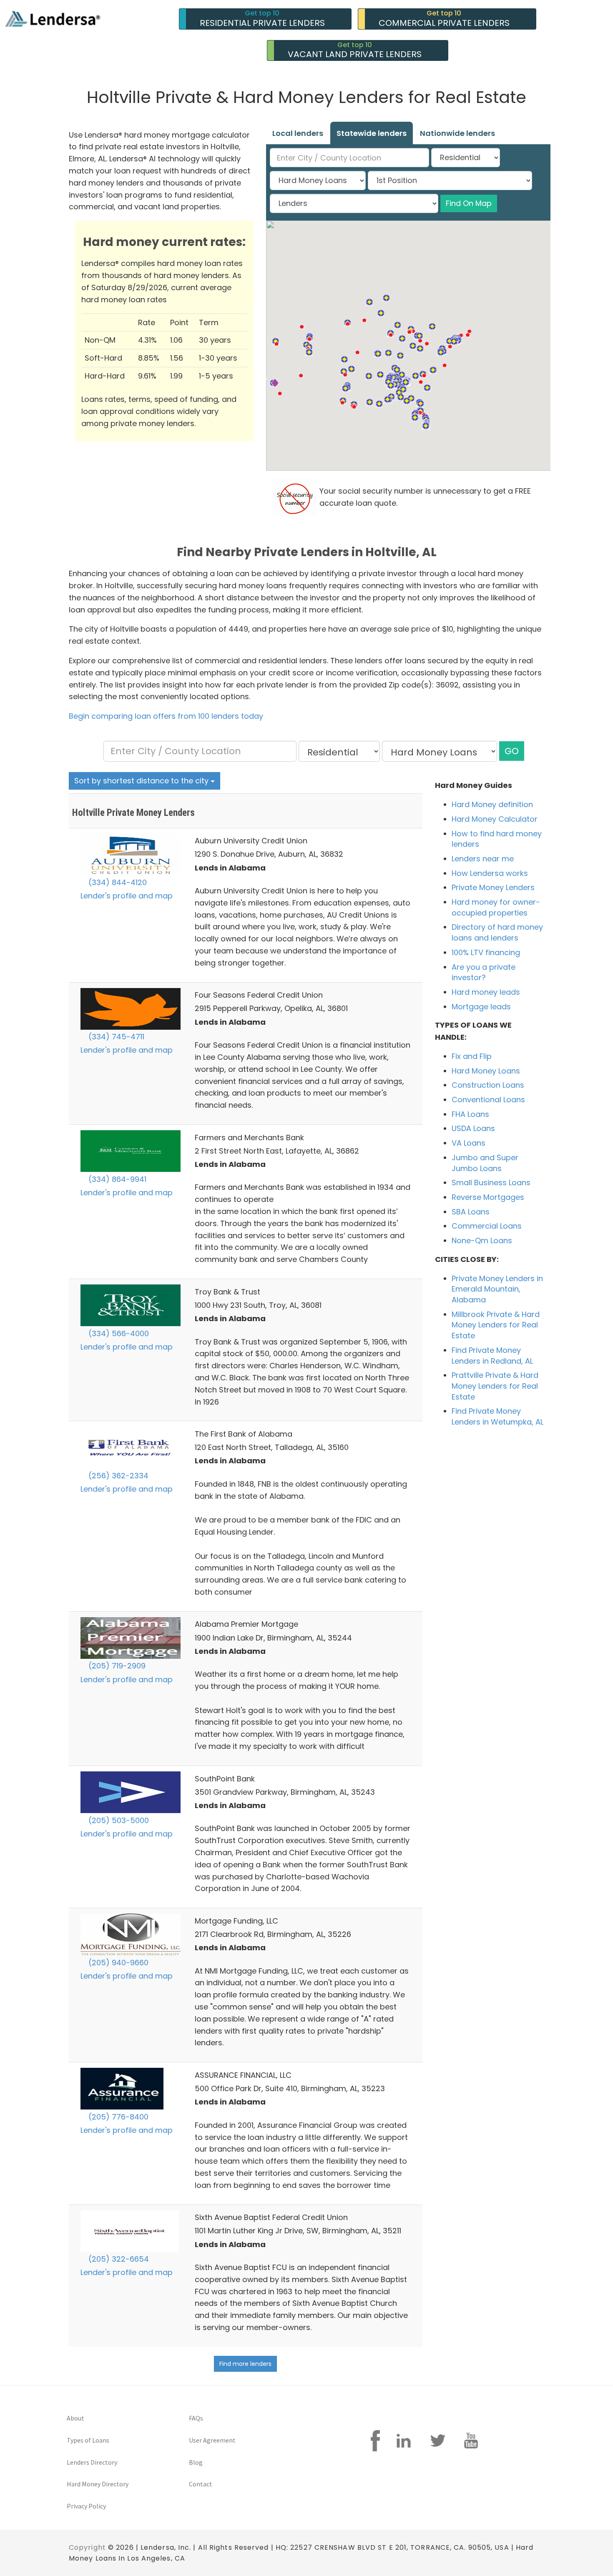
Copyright (87, 2547)
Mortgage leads (481, 1007)
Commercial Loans (487, 1226)
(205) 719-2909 (116, 1666)
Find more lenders (245, 2364)
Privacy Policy (86, 2506)
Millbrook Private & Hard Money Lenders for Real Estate (496, 1325)
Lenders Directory (92, 2462)
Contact (201, 2484)
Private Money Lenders (493, 887)
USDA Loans (473, 1128)
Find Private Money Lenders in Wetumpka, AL (497, 1416)
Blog (196, 2462)
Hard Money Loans (486, 1071)
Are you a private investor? (484, 972)
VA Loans (469, 1143)
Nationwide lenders (457, 133)
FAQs (196, 2418)
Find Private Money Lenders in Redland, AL (492, 1356)
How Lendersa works (490, 873)
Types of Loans (88, 2440)
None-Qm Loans (482, 1240)
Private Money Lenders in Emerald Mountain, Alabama (497, 1289)
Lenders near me (483, 859)
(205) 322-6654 (118, 2259)
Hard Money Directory (98, 2484)
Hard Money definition (492, 804)
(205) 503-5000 (118, 1820)
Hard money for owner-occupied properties (496, 907)
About (75, 2418)
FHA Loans (470, 1114)
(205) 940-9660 (117, 1963)
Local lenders (298, 133)
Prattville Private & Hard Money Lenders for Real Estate (495, 1386)
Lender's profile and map (127, 896)
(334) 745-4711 (115, 1037)
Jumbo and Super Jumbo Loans (485, 1163)
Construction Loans (488, 1085)
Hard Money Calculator (495, 819)
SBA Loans (471, 1212)
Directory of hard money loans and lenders (497, 932)
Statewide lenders (372, 133)
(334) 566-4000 (118, 1333)
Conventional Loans (488, 1100)
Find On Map (469, 203)
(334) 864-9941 (116, 1179)
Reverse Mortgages (488, 1197)
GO (512, 751)
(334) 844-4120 (117, 882)
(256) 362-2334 (117, 1476)
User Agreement (212, 2440)
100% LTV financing (486, 952)
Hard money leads (486, 992)
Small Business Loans (491, 1183)
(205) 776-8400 (117, 2117)
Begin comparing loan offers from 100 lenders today (166, 716)
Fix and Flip (472, 1056)
